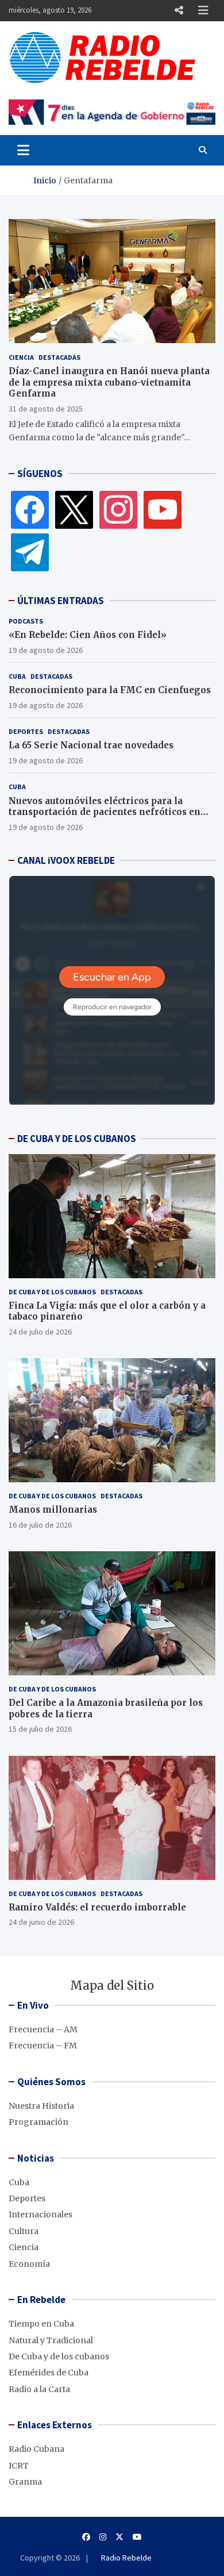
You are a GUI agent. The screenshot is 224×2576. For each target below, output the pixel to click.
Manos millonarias (53, 1510)
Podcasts (26, 621)
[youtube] (163, 509)
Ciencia (21, 357)
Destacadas (59, 357)
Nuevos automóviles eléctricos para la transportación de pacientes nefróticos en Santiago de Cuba (105, 812)
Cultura (24, 2231)
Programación (38, 2122)
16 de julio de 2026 (40, 1525)
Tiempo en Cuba (41, 2324)
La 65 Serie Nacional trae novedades (91, 745)
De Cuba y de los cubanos (52, 1292)
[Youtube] (137, 2537)
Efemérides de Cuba (49, 2373)
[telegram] (30, 552)
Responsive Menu (179, 10)
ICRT (19, 2466)
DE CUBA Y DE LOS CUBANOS (77, 1139)
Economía (29, 2264)
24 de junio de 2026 (41, 1922)
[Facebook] (30, 509)
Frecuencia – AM (43, 2029)
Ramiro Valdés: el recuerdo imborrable (97, 1907)
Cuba (17, 676)
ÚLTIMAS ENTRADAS (61, 601)
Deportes (26, 731)
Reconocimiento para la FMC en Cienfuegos (110, 690)
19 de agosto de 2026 (46, 650)
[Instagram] (118, 509)
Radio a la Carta (39, 2389)
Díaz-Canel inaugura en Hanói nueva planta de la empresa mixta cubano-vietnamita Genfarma (109, 382)
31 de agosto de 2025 (46, 409)
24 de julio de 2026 (40, 1332)
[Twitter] (74, 509)
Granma (25, 2482)
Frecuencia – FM (43, 2046)
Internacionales (40, 2214)
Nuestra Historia (41, 2106)
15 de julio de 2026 (40, 1729)
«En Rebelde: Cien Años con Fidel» (88, 635)
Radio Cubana (36, 2449)
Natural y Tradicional (51, 2340)
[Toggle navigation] (23, 150)
